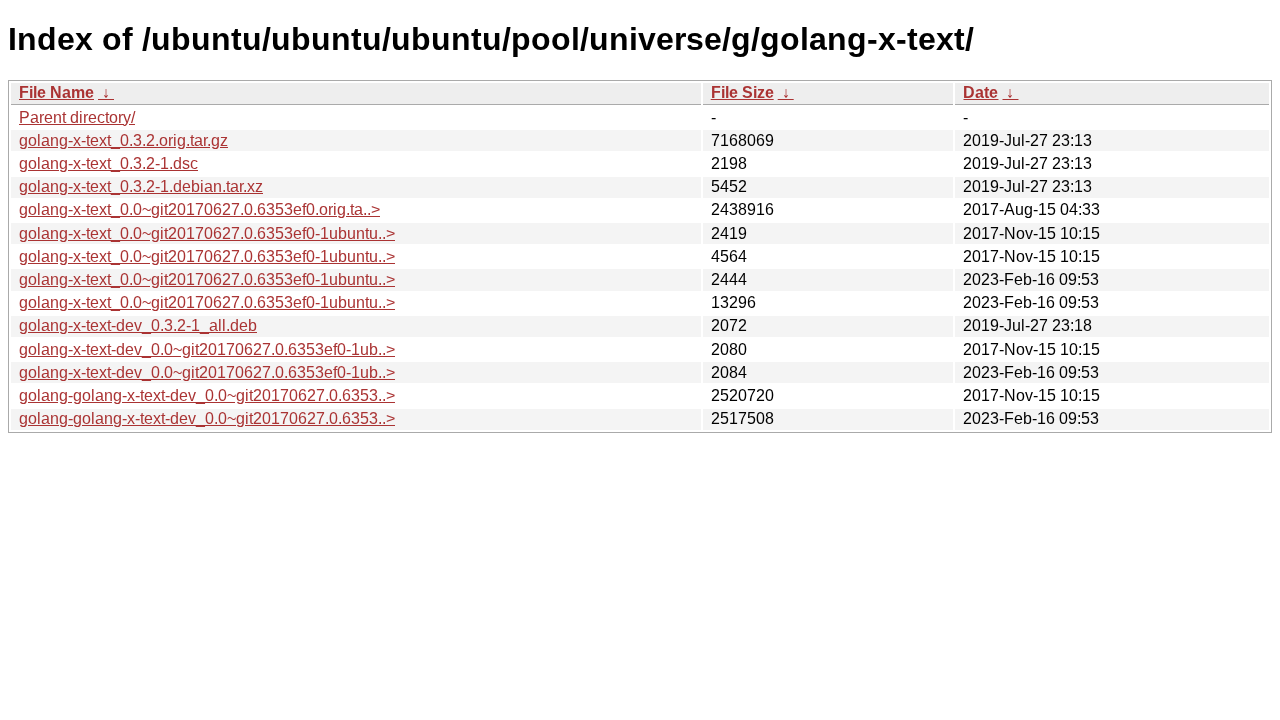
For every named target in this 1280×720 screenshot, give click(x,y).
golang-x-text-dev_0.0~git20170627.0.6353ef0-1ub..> (207, 349)
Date (980, 92)
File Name (56, 92)
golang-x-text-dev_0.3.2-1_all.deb (138, 325)
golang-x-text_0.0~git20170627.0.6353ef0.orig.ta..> (199, 209)
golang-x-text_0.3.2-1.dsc (108, 163)
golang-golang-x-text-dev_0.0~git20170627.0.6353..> (207, 395)
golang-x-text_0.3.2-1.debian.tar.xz (141, 186)
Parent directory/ (77, 117)
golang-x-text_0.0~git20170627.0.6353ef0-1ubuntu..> (207, 233)
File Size (742, 92)
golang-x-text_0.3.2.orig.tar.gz (123, 140)
